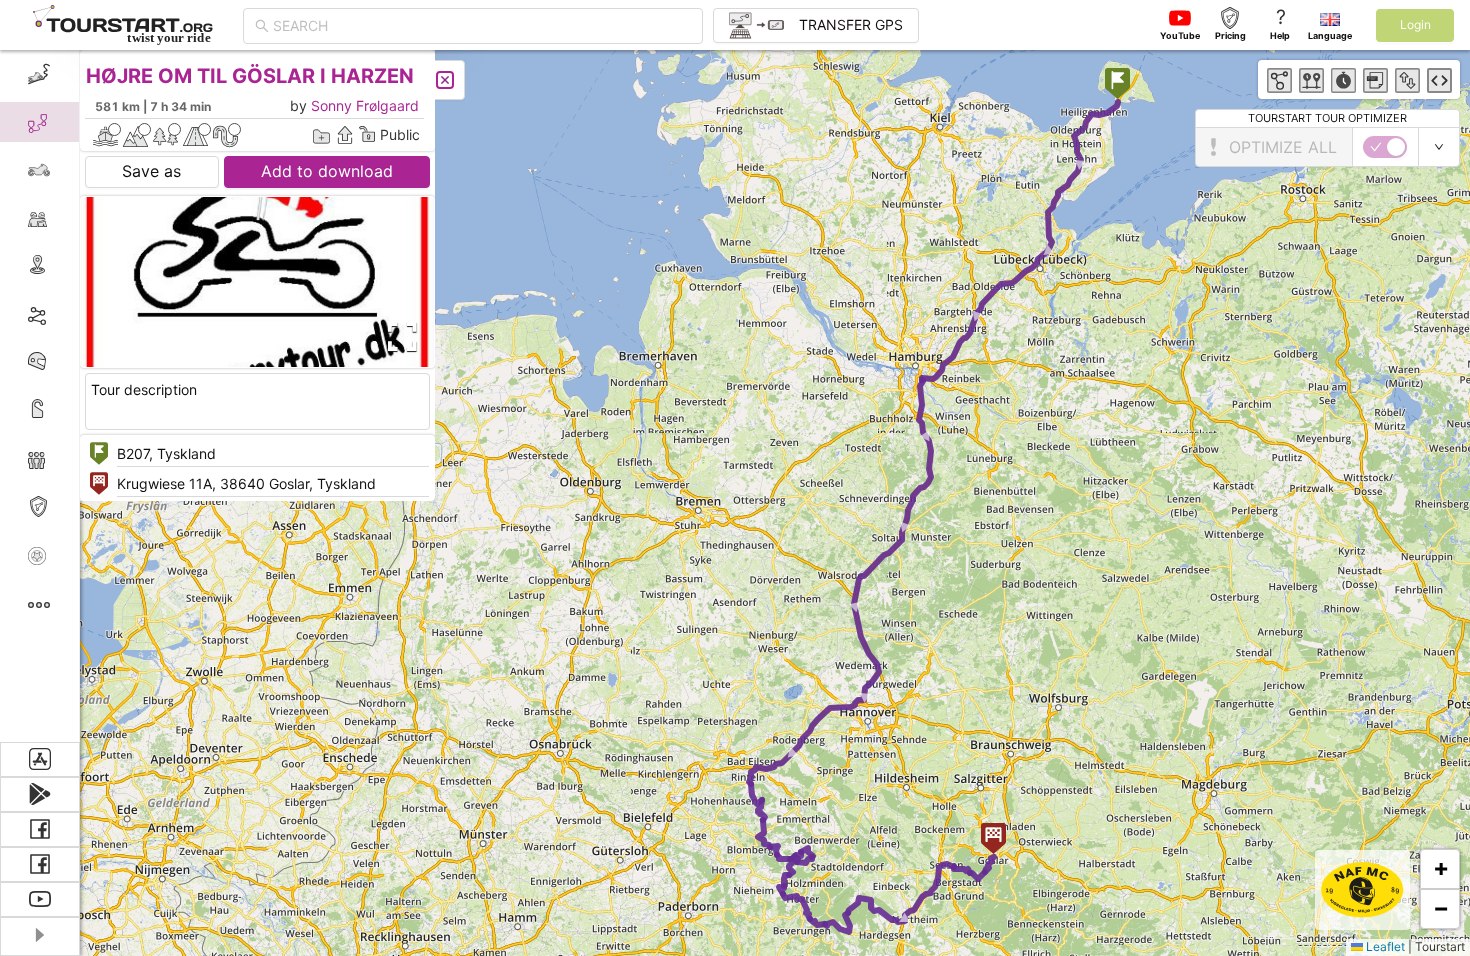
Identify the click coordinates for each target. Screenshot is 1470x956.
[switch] (1385, 147)
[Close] (445, 80)
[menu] (40, 396)
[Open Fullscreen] (398, 337)
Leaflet (1384, 946)
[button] (1117, 85)
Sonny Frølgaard (365, 105)
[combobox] (482, 26)
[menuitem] (39, 74)
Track (71, 313)
